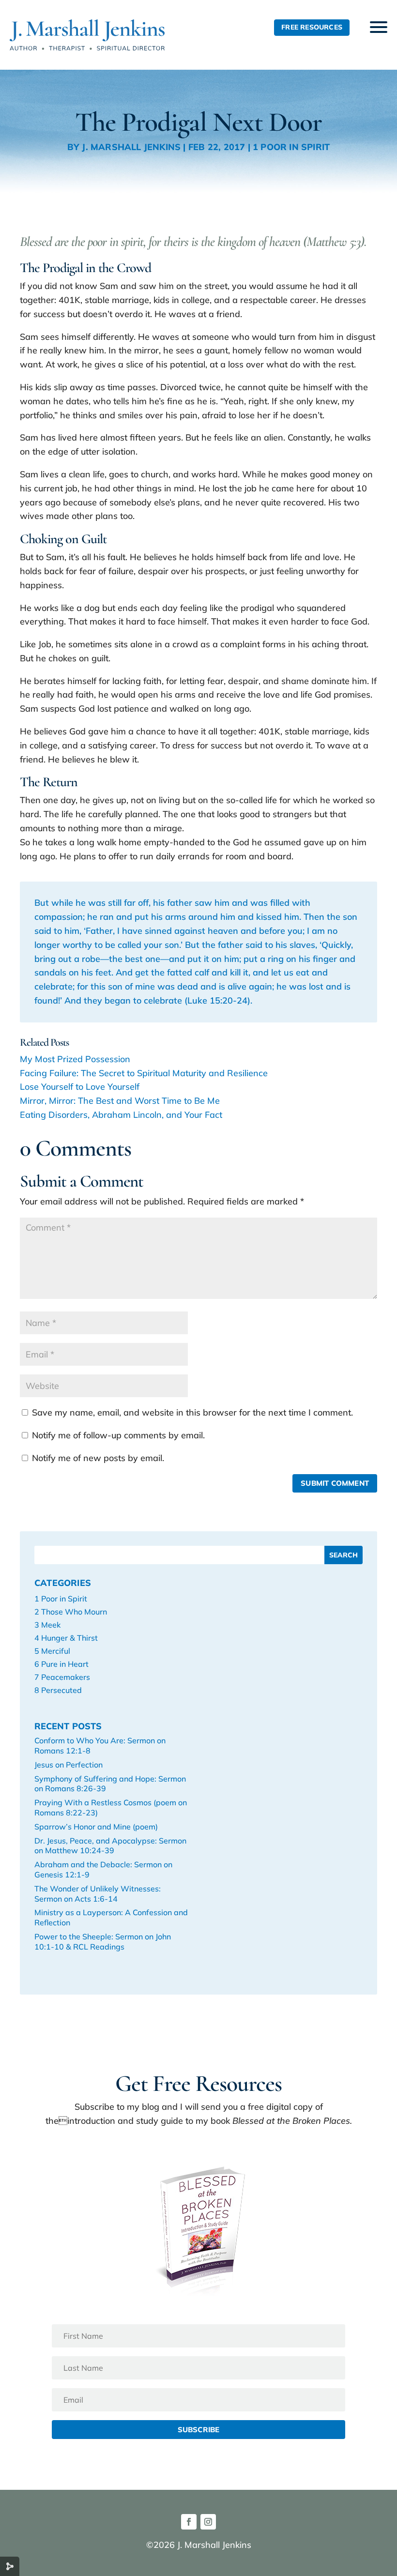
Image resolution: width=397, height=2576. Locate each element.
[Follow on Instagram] (208, 2522)
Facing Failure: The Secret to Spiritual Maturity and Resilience (144, 1073)
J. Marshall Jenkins (131, 147)
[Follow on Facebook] (189, 2522)
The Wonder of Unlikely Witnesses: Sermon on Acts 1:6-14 (98, 1894)
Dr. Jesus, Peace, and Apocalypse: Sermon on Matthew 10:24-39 (110, 1846)
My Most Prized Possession (75, 1059)
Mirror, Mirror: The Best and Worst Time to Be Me (120, 1101)
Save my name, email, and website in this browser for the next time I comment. (192, 1412)
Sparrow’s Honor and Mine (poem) (96, 1827)
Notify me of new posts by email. (98, 1458)
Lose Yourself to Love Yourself (80, 1087)
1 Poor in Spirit (291, 147)
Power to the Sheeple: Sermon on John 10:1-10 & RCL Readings (103, 1942)
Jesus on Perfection (69, 1765)
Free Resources (312, 27)
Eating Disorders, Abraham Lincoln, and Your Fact (121, 1115)
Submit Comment (335, 1483)
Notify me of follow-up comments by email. (118, 1435)
